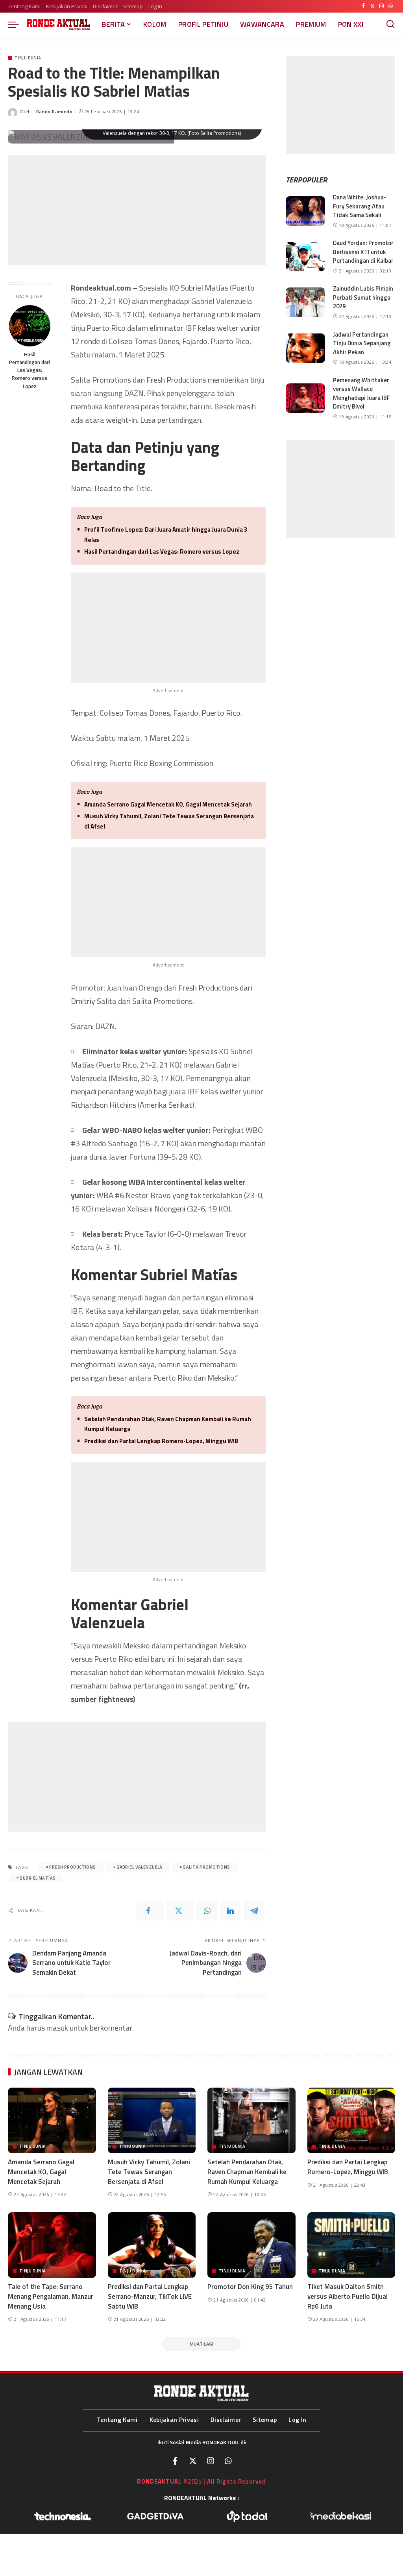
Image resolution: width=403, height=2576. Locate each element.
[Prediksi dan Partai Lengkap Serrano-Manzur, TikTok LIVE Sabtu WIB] (152, 2245)
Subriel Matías (38, 1878)
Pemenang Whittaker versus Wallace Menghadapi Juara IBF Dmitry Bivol (361, 393)
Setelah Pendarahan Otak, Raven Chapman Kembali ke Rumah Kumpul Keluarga (168, 1424)
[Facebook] (363, 6)
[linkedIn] (231, 1911)
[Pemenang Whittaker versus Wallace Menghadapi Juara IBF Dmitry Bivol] (305, 398)
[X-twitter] (193, 2461)
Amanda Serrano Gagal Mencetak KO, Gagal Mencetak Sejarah (168, 804)
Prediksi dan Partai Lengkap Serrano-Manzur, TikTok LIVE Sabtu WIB (150, 2296)
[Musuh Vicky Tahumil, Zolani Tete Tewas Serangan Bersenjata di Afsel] (152, 2121)
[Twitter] (372, 6)
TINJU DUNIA (28, 58)
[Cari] (390, 24)
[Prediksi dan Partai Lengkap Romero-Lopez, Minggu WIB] (351, 2121)
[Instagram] (382, 6)
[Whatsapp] (228, 2461)
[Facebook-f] (175, 2461)
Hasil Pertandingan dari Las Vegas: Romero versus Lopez (30, 370)
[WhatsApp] (391, 6)
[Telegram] (254, 1911)
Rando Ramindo (55, 111)
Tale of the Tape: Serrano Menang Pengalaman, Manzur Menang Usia (51, 2296)
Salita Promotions (206, 1867)
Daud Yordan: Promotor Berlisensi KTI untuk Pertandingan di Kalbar (363, 252)
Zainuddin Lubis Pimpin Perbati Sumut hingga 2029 (363, 297)
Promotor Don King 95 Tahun (250, 2287)
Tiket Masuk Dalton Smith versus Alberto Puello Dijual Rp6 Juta (348, 2296)
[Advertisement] (137, 210)
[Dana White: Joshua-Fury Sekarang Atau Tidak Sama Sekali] (305, 211)
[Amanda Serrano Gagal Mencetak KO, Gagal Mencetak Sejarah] (52, 2121)
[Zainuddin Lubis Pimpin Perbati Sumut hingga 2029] (305, 302)
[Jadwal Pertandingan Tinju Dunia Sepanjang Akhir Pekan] (305, 348)
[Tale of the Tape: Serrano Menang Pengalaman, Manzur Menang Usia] (52, 2245)
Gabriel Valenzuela (140, 1867)
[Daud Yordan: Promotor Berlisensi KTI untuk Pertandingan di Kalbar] (305, 257)
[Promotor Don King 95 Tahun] (251, 2245)
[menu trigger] (17, 24)
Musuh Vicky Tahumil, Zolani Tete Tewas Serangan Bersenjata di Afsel (169, 821)
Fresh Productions (72, 1867)
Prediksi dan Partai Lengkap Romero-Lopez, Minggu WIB (161, 1441)
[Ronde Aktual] (58, 24)
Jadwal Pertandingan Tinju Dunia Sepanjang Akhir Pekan (362, 343)
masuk (57, 2028)
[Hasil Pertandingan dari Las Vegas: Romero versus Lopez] (30, 326)
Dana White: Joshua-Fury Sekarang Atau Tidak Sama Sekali (360, 206)
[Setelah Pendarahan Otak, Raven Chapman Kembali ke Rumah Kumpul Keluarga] (251, 2121)
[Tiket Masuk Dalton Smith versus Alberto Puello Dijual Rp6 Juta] (351, 2245)
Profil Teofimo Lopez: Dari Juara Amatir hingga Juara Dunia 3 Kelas (166, 535)
